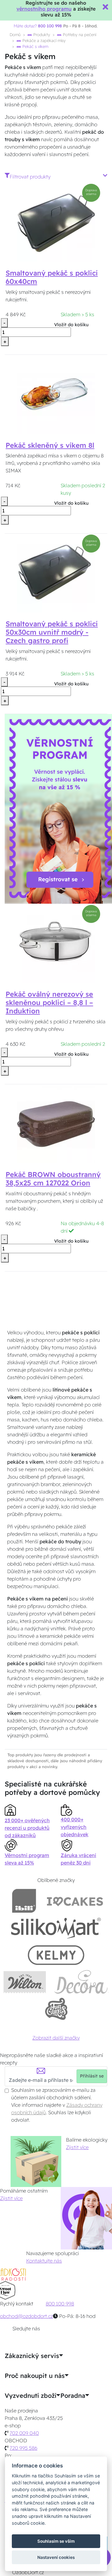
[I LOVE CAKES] (75, 1901)
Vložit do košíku (71, 325)
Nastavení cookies (56, 2557)
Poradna (73, 2396)
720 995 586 (23, 2448)
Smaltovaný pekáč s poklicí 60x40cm (52, 277)
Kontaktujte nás (44, 2261)
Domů (15, 35)
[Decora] (81, 1982)
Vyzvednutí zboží (30, 2396)
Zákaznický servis (32, 2356)
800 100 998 (60, 2304)
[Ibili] (24, 1901)
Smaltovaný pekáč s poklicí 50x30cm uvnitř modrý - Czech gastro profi (52, 632)
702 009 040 (24, 2433)
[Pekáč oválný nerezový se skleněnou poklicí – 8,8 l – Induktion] (56, 943)
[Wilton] (25, 1982)
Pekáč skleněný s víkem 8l (50, 445)
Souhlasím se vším (56, 2541)
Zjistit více (77, 2147)
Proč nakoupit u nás (35, 2376)
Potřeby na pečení (79, 35)
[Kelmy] (56, 1955)
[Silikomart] (56, 1928)
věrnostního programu (44, 9)
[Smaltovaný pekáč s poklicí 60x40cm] (56, 222)
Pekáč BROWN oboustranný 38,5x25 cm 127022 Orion (53, 1179)
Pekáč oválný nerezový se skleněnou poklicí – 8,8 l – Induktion (49, 1003)
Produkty (41, 35)
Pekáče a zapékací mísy (43, 40)
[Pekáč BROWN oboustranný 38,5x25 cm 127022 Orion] (56, 1124)
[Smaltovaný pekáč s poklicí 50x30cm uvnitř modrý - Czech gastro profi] (56, 573)
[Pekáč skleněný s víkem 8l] (56, 394)
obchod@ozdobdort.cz (26, 2316)
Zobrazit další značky (56, 2038)
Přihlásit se (92, 2076)
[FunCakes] (56, 2009)
